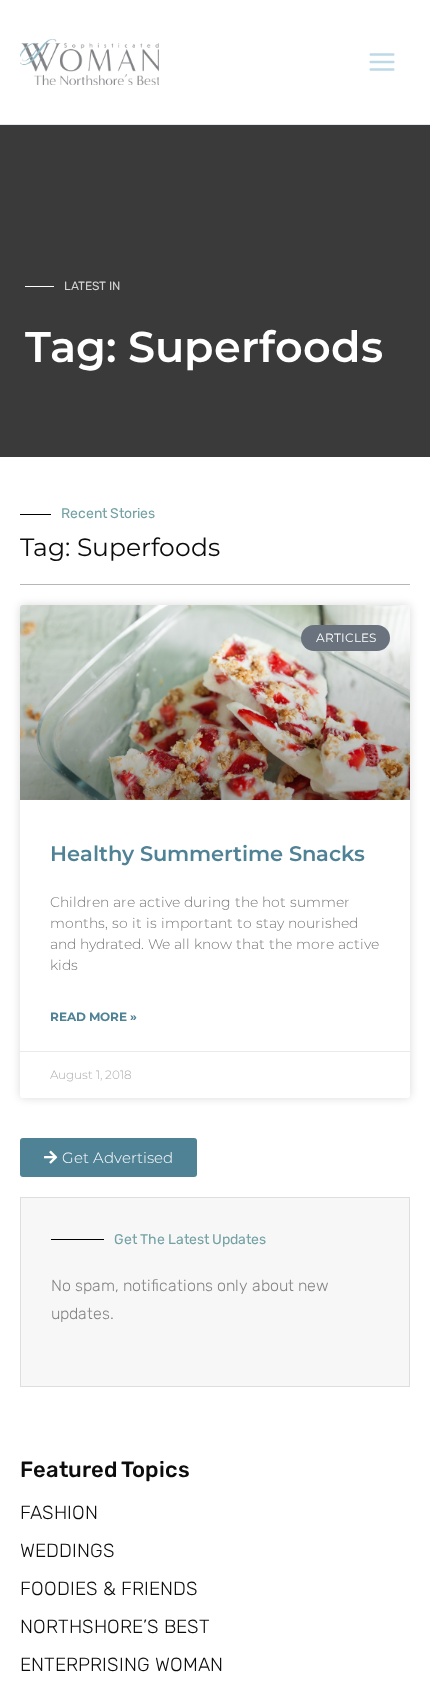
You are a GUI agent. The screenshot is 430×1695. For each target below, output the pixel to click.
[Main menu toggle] (383, 62)
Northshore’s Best (115, 1627)
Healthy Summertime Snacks (207, 853)
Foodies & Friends (109, 1589)
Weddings (67, 1551)
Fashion (59, 1513)
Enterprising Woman (121, 1665)
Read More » (93, 1016)
